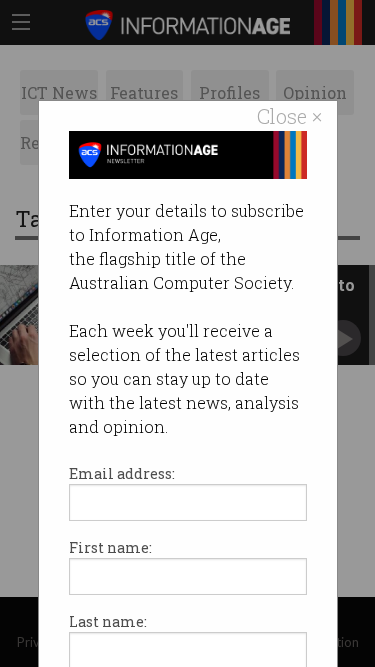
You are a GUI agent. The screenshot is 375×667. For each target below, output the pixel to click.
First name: (110, 547)
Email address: (122, 473)
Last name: (108, 621)
